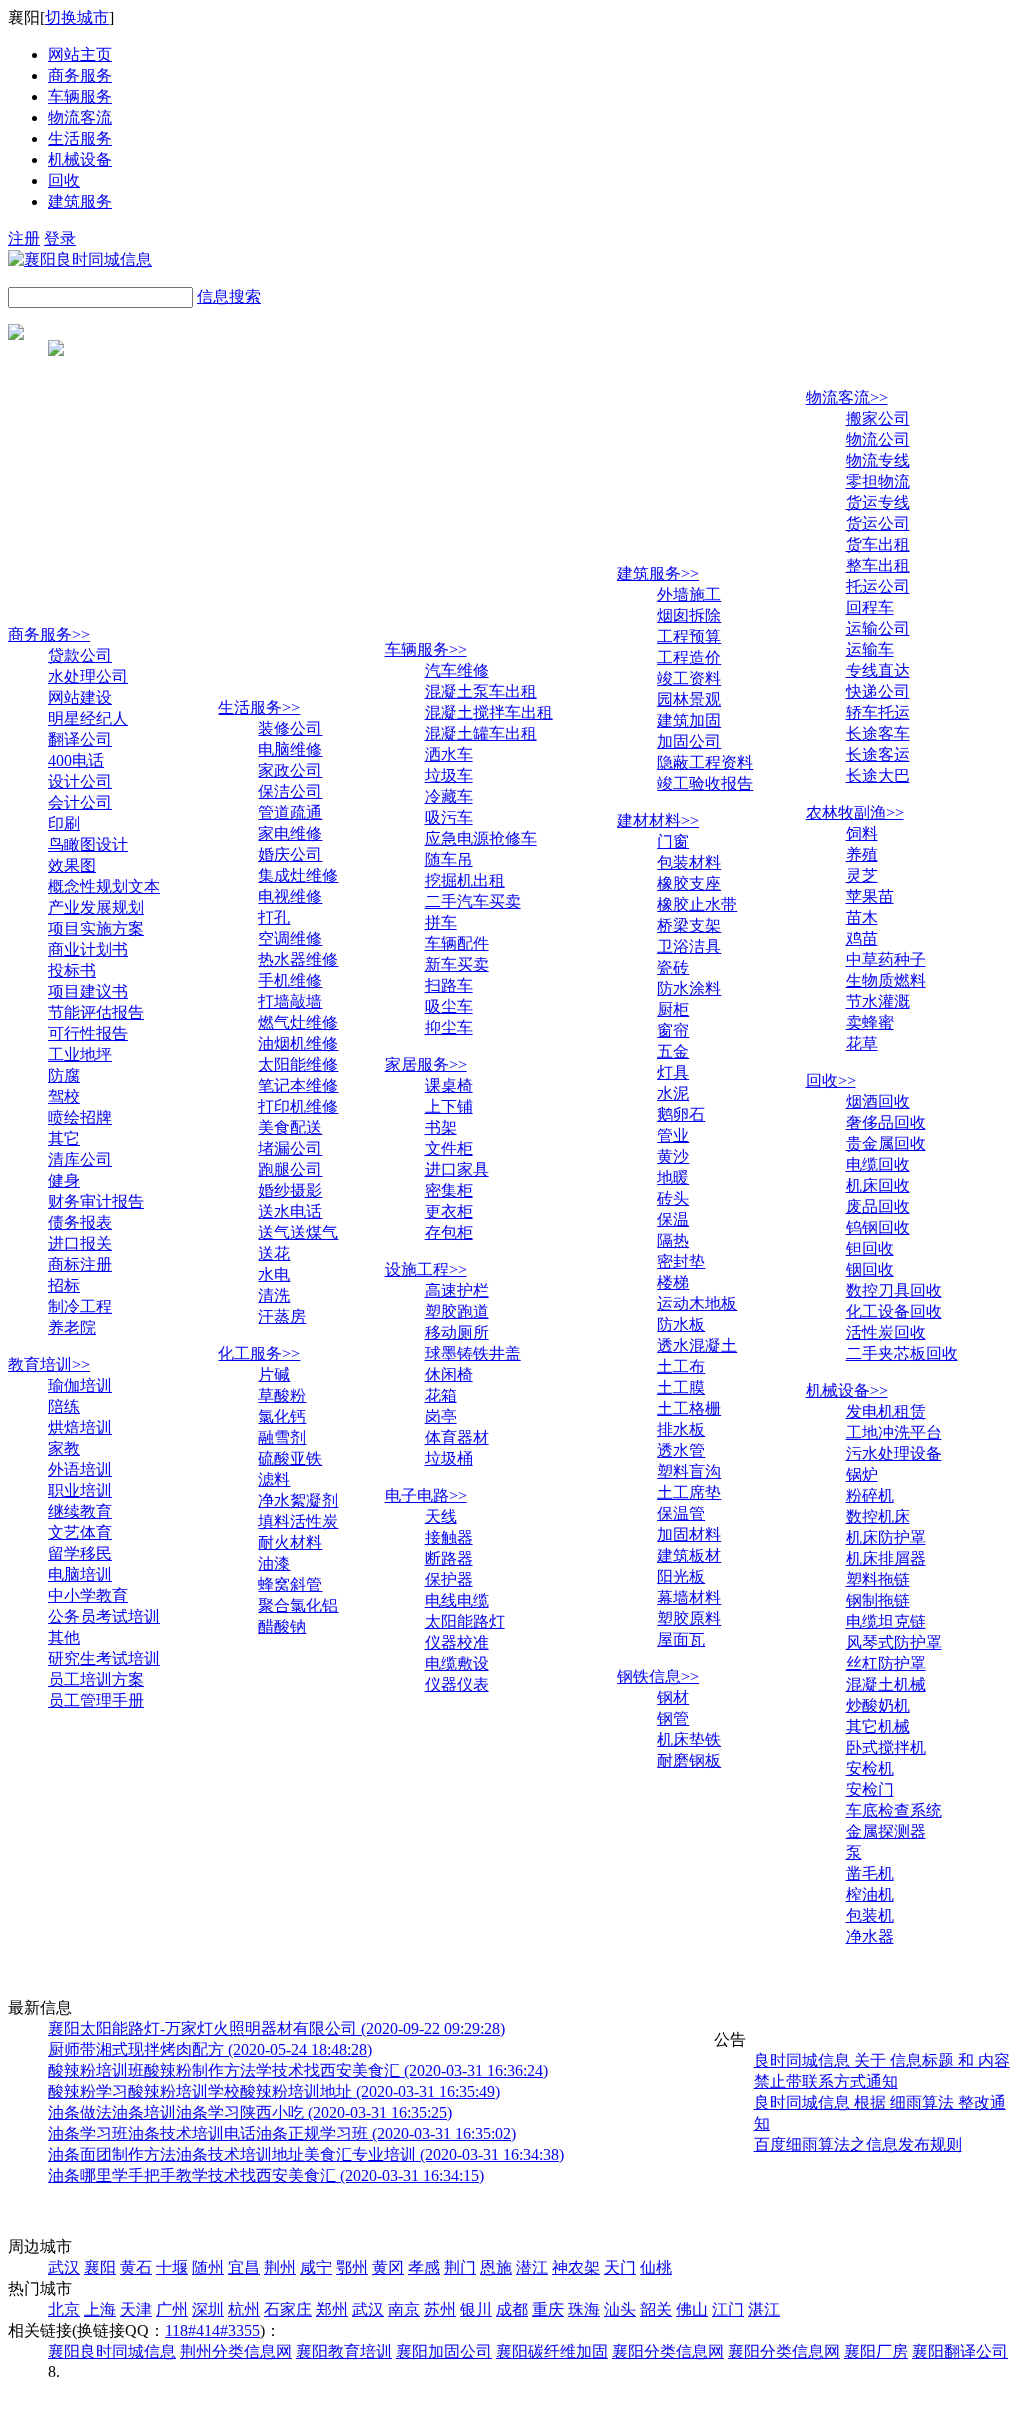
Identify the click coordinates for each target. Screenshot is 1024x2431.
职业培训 (80, 1490)
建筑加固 (689, 720)
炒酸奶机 (878, 1705)
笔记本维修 (298, 1085)
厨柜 (673, 1009)
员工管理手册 (96, 1700)
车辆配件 (457, 943)
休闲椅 (449, 1374)
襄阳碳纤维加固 (552, 2351)
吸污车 (449, 817)
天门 (620, 2267)
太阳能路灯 (465, 1621)
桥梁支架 (689, 925)
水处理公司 (88, 676)
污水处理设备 (894, 1453)
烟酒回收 (878, 1101)
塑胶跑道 (457, 1311)
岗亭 (441, 1416)
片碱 (274, 1374)
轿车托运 (878, 712)
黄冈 (388, 2267)
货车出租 (878, 544)
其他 (64, 1637)
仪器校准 (457, 1642)
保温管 (681, 1513)
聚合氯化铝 (298, 1605)
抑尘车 (449, 1027)
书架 (441, 1127)
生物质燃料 (886, 980)
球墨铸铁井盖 (473, 1353)
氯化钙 (282, 1416)
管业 (673, 1135)
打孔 (274, 917)
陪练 (64, 1406)
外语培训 (80, 1469)
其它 (64, 1138)
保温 (673, 1219)
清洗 (274, 1295)
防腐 (64, 1075)
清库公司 (80, 1159)
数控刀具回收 (894, 1290)
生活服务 (80, 138)
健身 (64, 1180)
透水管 (681, 1450)
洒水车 (449, 754)
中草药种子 (886, 959)
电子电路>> (426, 1495)
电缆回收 (878, 1164)
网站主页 (80, 54)
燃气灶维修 (298, 1022)
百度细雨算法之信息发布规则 (858, 2144)
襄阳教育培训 (344, 2351)
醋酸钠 (282, 1626)
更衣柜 (449, 1211)
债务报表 (80, 1222)
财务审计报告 (96, 1201)
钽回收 (870, 1248)
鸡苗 (862, 938)
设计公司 (80, 781)
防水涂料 (689, 988)
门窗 (673, 841)
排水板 (681, 1429)
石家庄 (288, 2309)
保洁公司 (290, 791)
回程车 (870, 607)
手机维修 (290, 980)
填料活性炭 (298, 1521)
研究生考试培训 (104, 1658)
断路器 (449, 1558)
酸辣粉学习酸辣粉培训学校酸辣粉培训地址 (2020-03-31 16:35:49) (274, 2091)
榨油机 (870, 1894)
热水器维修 (298, 959)
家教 (64, 1448)
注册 (24, 238)
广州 (172, 2309)
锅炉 (862, 1474)
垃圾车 (449, 775)
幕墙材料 (689, 1597)
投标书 (72, 970)
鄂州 (352, 2267)
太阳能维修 (298, 1064)
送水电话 (290, 1211)
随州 (208, 2267)
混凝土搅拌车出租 (489, 712)
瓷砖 (673, 967)
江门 (728, 2309)
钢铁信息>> (658, 1676)
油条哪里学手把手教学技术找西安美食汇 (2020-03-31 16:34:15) (266, 2175)
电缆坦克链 (886, 1621)
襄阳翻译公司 (960, 2351)
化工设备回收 (894, 1311)
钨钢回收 (878, 1227)
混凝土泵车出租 (481, 691)
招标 (64, 1285)
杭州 (244, 2309)
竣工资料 (689, 678)
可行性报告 (88, 1033)
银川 (476, 2309)
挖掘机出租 (465, 880)
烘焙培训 (80, 1427)
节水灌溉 (878, 1001)
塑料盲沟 (689, 1471)
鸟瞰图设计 (88, 844)
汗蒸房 (282, 1316)
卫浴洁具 (689, 946)
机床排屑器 (886, 1558)
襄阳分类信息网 (668, 2351)
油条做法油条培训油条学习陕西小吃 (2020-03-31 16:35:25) (250, 2112)
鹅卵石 (681, 1114)
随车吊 (449, 859)
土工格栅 (689, 1408)
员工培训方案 (96, 1679)
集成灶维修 (298, 875)
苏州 (440, 2309)
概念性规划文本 (104, 886)
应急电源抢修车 (481, 838)
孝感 (424, 2267)
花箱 (441, 1395)
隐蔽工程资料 (705, 762)
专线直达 (878, 670)
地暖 (673, 1177)
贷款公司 (80, 655)
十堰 (172, 2267)
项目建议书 (88, 991)
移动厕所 (457, 1332)
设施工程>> (426, 1269)
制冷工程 (80, 1306)
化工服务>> (259, 1353)
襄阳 (100, 2267)
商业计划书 (88, 949)
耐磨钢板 (689, 1760)
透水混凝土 (697, 1345)
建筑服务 (80, 201)
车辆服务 (80, 96)
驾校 (64, 1096)
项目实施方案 (96, 928)
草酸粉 (282, 1395)
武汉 (64, 2267)
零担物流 (878, 481)
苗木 (862, 917)
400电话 (76, 760)
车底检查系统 (894, 1810)
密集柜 (449, 1190)
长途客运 (878, 754)
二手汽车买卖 (473, 901)
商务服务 (80, 75)
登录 (60, 238)
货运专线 (878, 502)
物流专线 (878, 460)
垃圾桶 (449, 1458)
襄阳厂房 (876, 2351)
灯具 (673, 1072)
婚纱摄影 (290, 1190)
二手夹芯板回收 (902, 1353)
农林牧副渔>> (855, 812)
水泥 (673, 1093)
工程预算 (689, 636)
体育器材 (457, 1437)
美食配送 (290, 1127)
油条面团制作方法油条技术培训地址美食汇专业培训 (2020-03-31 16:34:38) (306, 2154)
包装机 (870, 1915)
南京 (404, 2309)
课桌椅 (449, 1085)
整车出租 (878, 565)
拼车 (441, 922)
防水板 (681, 1324)
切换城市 (77, 17)
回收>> (831, 1080)
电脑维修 (290, 749)
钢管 (673, 1718)
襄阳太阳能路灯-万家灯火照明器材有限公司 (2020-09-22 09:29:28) (276, 2028)
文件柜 (449, 1148)
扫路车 (449, 985)
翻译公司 (80, 739)
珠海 (584, 2309)
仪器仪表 (457, 1684)
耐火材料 (290, 1542)
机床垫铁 (689, 1739)
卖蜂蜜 (870, 1022)
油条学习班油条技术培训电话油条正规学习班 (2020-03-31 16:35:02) (282, 2133)
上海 (100, 2309)
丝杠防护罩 (886, 1663)
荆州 (280, 2267)
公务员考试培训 (104, 1616)
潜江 (532, 2267)
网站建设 (80, 697)
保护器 (449, 1579)
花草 (862, 1043)
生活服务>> (259, 707)
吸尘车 (449, 1006)
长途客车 (878, 733)
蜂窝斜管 (290, 1584)
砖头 (673, 1198)
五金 (673, 1051)
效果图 (72, 865)
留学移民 (80, 1553)
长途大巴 (878, 775)
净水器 (870, 1936)
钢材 (673, 1697)
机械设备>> (847, 1390)
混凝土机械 (886, 1684)
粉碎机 (870, 1495)
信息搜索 (229, 296)
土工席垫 (689, 1492)
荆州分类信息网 (236, 2351)
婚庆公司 (290, 854)
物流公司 (878, 439)
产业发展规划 (96, 907)
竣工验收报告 (705, 783)
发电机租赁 (886, 1411)
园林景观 (689, 699)
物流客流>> (847, 397)
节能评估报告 (96, 1012)
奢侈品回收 (886, 1122)
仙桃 (656, 2267)
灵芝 (862, 875)
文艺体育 (80, 1532)
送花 (274, 1253)
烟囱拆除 (689, 615)
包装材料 (689, 862)
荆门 (460, 2267)
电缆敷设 (457, 1663)
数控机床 (878, 1516)
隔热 (673, 1240)
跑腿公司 (290, 1169)
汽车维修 (457, 670)
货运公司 (878, 523)
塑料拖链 (878, 1579)
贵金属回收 (886, 1143)
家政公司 (290, 770)
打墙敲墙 (290, 1001)
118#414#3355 (212, 2330)
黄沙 (673, 1156)
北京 (64, 2309)
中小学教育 (88, 1595)
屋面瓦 (681, 1639)
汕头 (620, 2309)
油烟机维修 (298, 1043)
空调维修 (290, 938)
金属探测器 (886, 1831)
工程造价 (689, 657)
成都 (512, 2309)
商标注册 (80, 1264)
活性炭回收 (886, 1332)
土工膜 (681, 1387)
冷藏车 (449, 796)
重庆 (548, 2309)
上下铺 (449, 1106)
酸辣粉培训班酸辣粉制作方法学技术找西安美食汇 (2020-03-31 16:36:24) (298, 2070)
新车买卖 (457, 964)
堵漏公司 (290, 1148)
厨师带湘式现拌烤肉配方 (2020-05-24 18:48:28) (210, 2049)
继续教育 (80, 1511)
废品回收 (878, 1206)
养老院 (72, 1327)
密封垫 (681, 1261)
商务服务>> (49, 634)
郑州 (332, 2309)
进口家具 (457, 1169)
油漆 (274, 1563)
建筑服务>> (658, 573)
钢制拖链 (878, 1600)
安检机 (870, 1768)
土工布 (681, 1366)
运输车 (870, 649)
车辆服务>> (426, 649)
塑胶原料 (689, 1618)
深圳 (208, 2309)
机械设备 (80, 159)
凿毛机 (870, 1873)
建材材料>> (658, 820)
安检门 (870, 1789)
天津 (136, 2309)
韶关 (656, 2309)
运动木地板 (697, 1303)
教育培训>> (49, 1364)
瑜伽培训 (80, 1385)
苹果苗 (870, 896)
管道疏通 (290, 812)
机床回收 (878, 1185)
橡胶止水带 (697, 904)
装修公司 (290, 728)
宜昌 (244, 2267)
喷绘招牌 (80, 1117)
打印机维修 (298, 1106)
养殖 (862, 854)
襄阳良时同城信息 (112, 2351)
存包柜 (449, 1232)
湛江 (764, 2309)
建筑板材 (689, 1555)
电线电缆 (457, 1600)
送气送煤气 (298, 1232)
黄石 (136, 2267)
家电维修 (290, 833)
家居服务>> (426, 1064)
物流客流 (80, 117)
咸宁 (316, 2267)
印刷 (64, 823)
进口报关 (80, 1243)
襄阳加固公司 (444, 2351)
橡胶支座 (689, 883)
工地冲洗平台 (894, 1432)
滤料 (274, 1479)
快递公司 (878, 691)
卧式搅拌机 (886, 1747)
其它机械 (878, 1726)
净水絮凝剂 (298, 1500)
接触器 (449, 1537)
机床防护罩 (886, 1537)
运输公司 (878, 628)
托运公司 (878, 586)
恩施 (496, 2267)
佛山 (692, 2309)
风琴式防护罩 (894, 1642)
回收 (64, 180)
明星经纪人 (88, 718)
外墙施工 (689, 594)
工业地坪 (80, 1054)
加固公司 (689, 741)
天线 (441, 1516)
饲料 (862, 833)
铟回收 (870, 1269)
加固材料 (689, 1534)
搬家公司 (878, 418)
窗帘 (673, 1030)
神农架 (576, 2267)
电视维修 (290, 896)
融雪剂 (282, 1437)
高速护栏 (457, 1290)
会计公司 (80, 802)
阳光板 (681, 1576)
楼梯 (673, 1282)
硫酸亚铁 (290, 1458)
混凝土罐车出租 (481, 733)
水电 (274, 1274)
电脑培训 (80, 1574)
